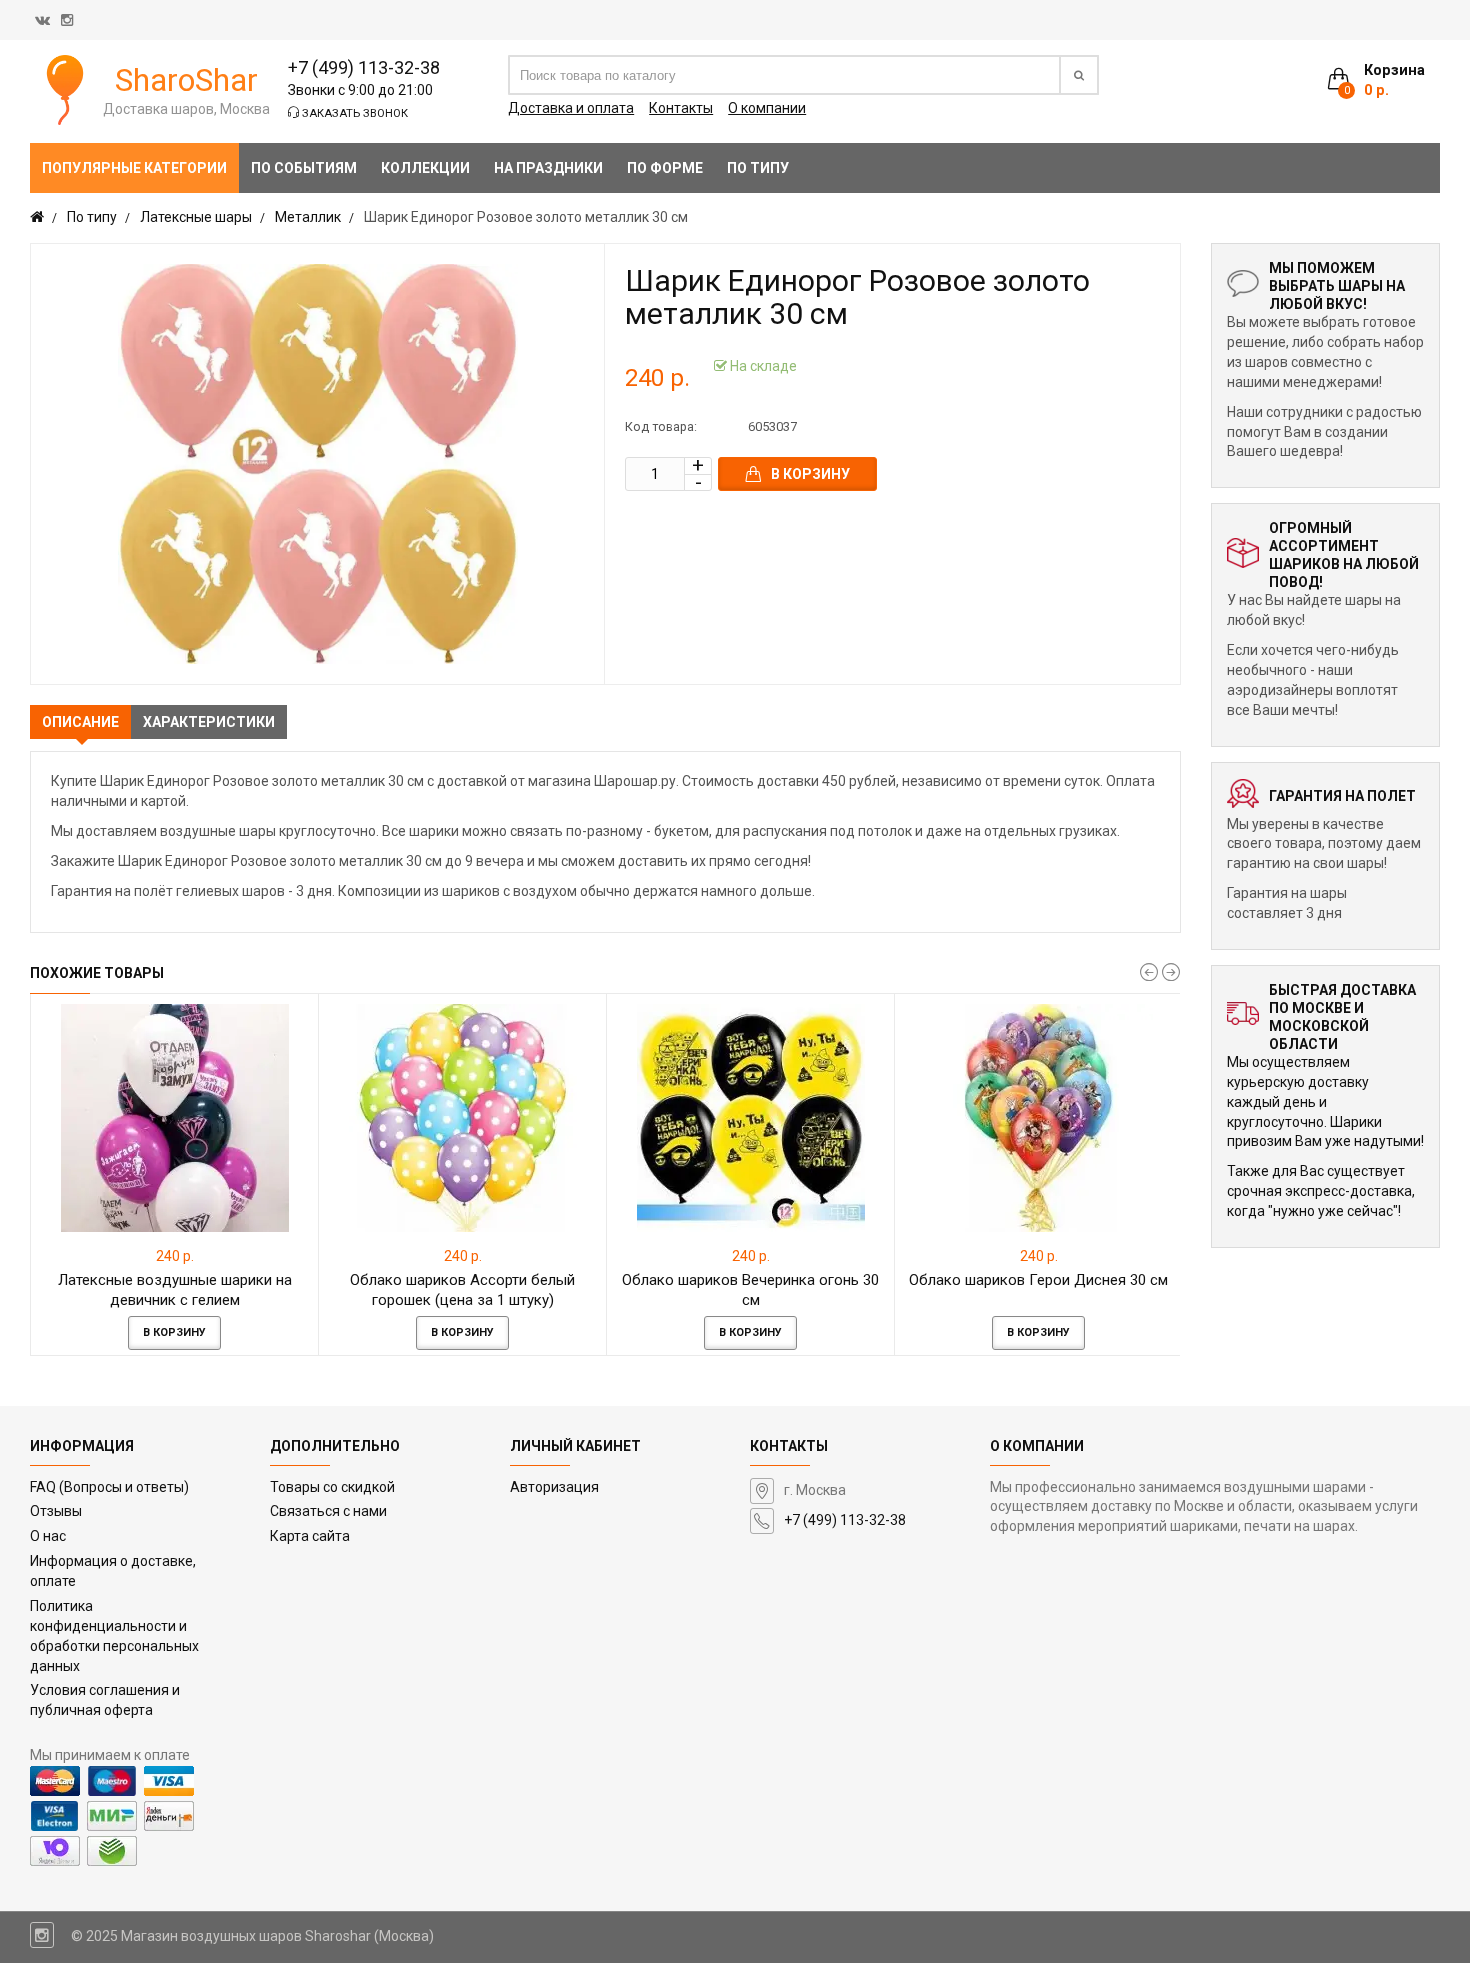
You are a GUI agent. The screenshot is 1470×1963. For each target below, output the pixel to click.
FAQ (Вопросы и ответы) (109, 1487)
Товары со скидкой (332, 1487)
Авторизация (554, 1487)
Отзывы (56, 1511)
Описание (80, 722)
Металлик (308, 217)
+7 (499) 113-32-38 (364, 67)
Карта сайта (310, 1536)
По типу (92, 217)
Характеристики (209, 722)
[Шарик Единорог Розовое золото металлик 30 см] (317, 464)
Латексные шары (196, 217)
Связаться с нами (328, 1511)
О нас (48, 1536)
